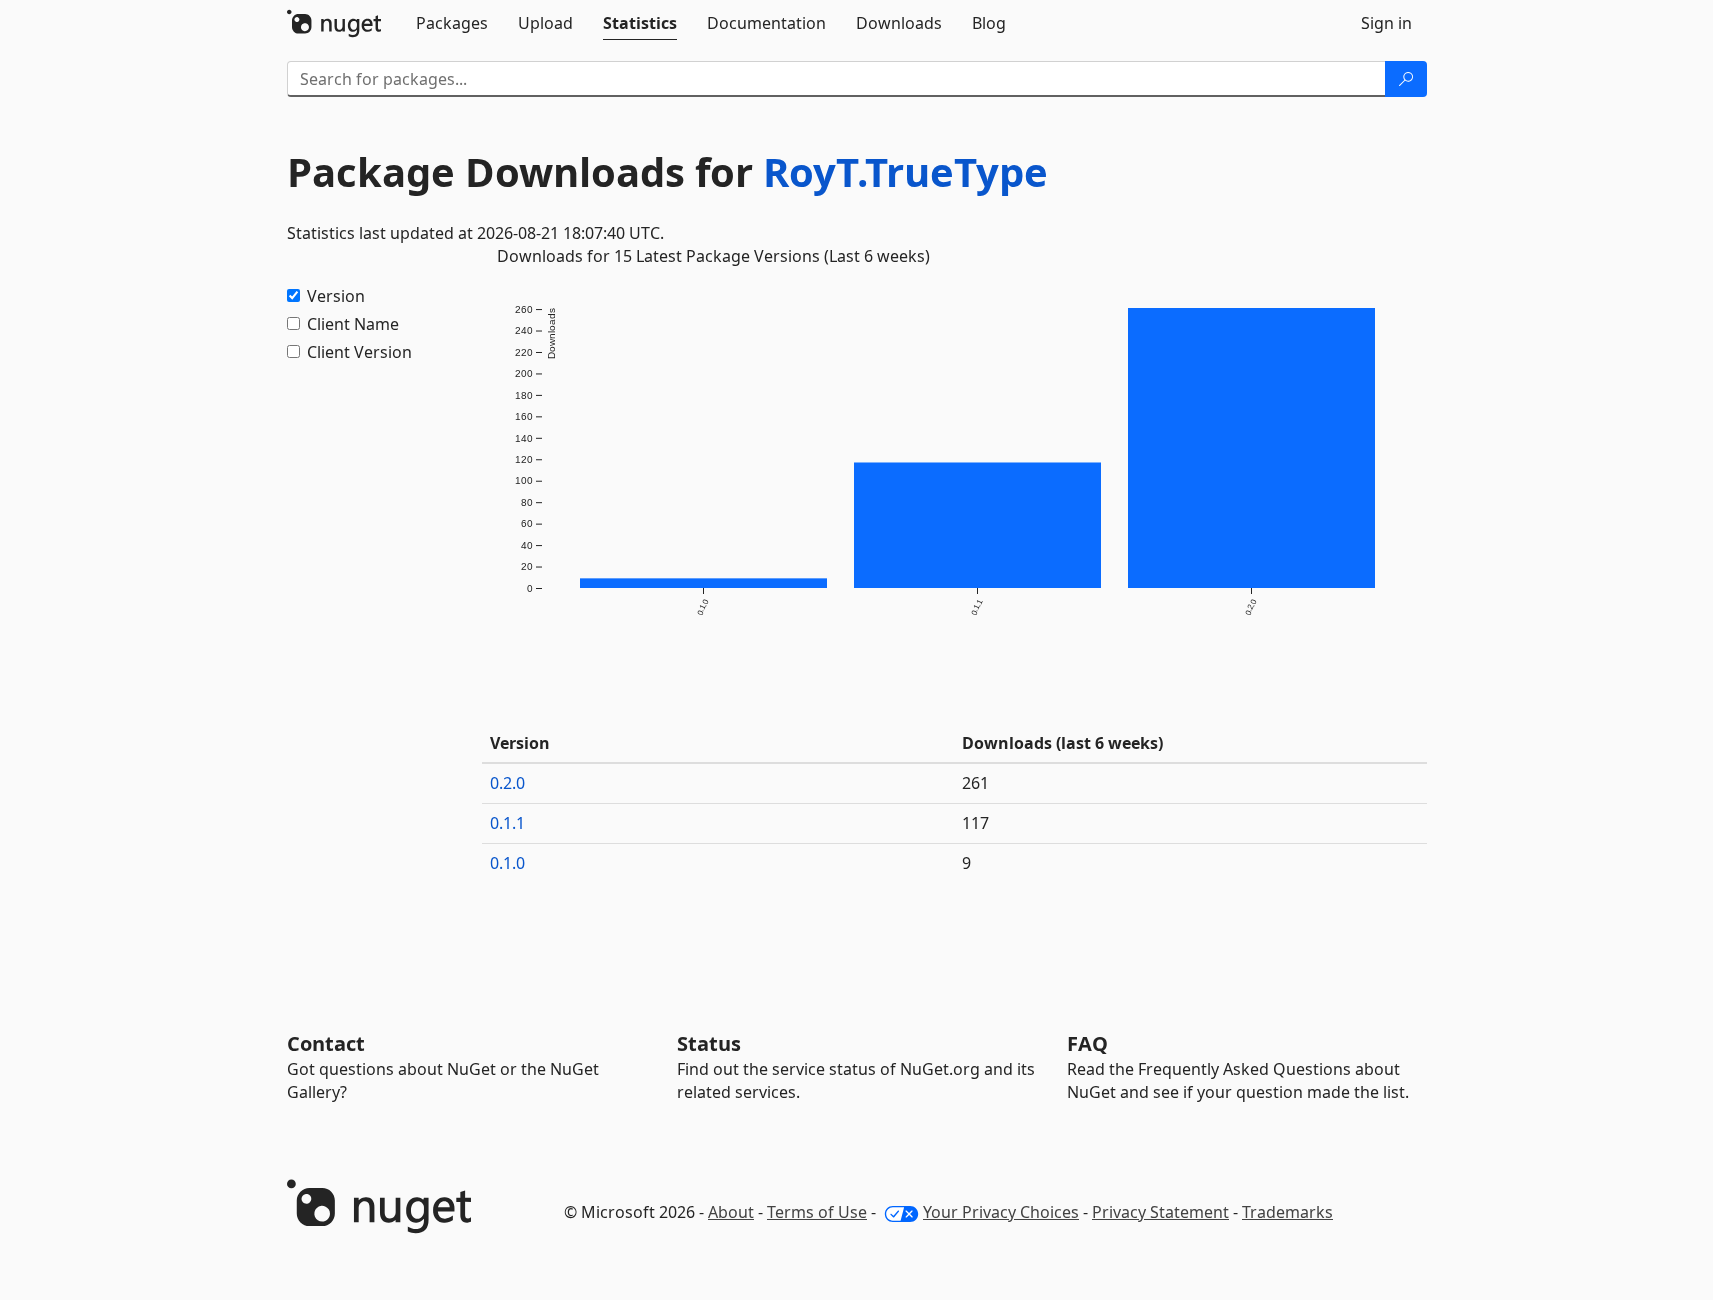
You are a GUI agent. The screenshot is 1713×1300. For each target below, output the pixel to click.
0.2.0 (507, 783)
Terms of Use (817, 1212)
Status (709, 1043)
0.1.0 (507, 863)
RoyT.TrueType (905, 171)
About (731, 1212)
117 (975, 823)
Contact (326, 1043)
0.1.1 (507, 823)
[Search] (1406, 79)
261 (975, 783)
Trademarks (1287, 1212)
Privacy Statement (1160, 1212)
